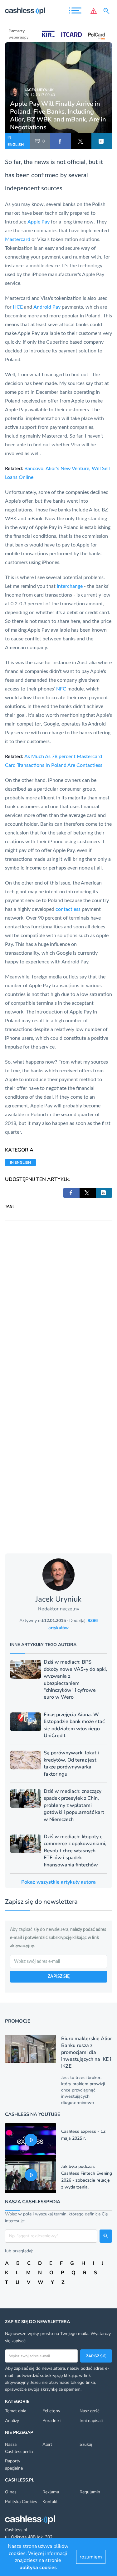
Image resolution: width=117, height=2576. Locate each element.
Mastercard (18, 239)
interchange (70, 586)
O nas (11, 2492)
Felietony (51, 2411)
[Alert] (94, 11)
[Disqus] (58, 1299)
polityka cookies (38, 2568)
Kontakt (50, 2502)
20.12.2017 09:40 (40, 95)
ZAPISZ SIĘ (59, 1977)
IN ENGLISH (16, 141)
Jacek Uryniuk (39, 90)
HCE (18, 307)
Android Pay (47, 307)
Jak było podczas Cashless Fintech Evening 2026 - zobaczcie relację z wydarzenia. (87, 2177)
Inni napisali (91, 2421)
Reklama (51, 2492)
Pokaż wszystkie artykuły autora (58, 1882)
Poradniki (51, 2421)
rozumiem (91, 2557)
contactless (68, 909)
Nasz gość (89, 2411)
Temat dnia (16, 2411)
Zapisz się (96, 2356)
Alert (47, 2444)
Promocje (18, 2021)
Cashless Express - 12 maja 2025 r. (83, 2135)
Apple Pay (39, 222)
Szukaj (86, 2444)
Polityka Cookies (21, 2502)
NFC (61, 689)
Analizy (12, 2421)
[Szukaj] (108, 11)
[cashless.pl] (25, 11)
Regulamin (90, 2492)
